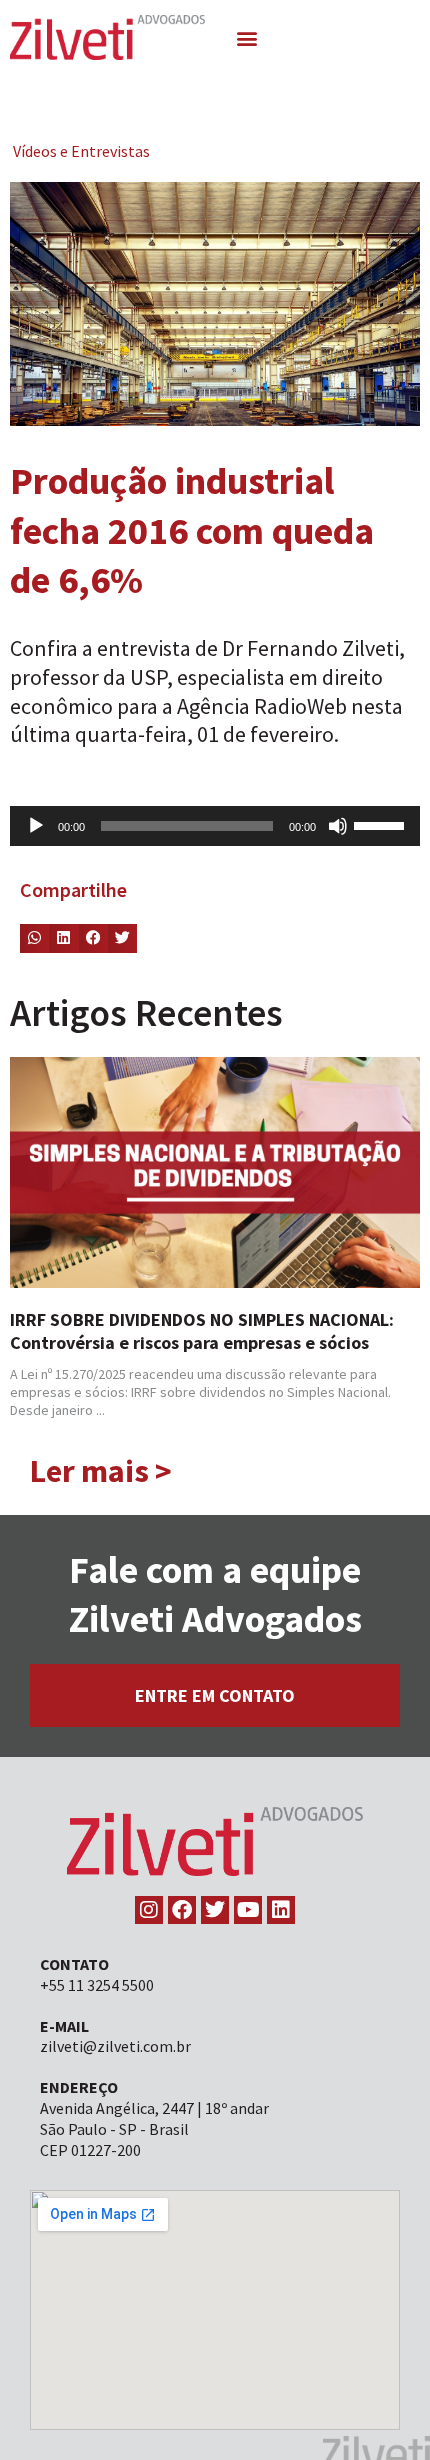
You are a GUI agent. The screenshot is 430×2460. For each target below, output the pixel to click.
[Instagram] (149, 1910)
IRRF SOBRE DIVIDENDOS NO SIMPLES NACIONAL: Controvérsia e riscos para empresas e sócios (202, 1331)
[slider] (382, 824)
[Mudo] (338, 826)
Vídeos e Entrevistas (81, 151)
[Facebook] (182, 1910)
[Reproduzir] (36, 826)
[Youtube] (248, 1910)
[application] (215, 826)
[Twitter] (215, 1910)
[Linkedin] (281, 1910)
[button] (247, 37)
